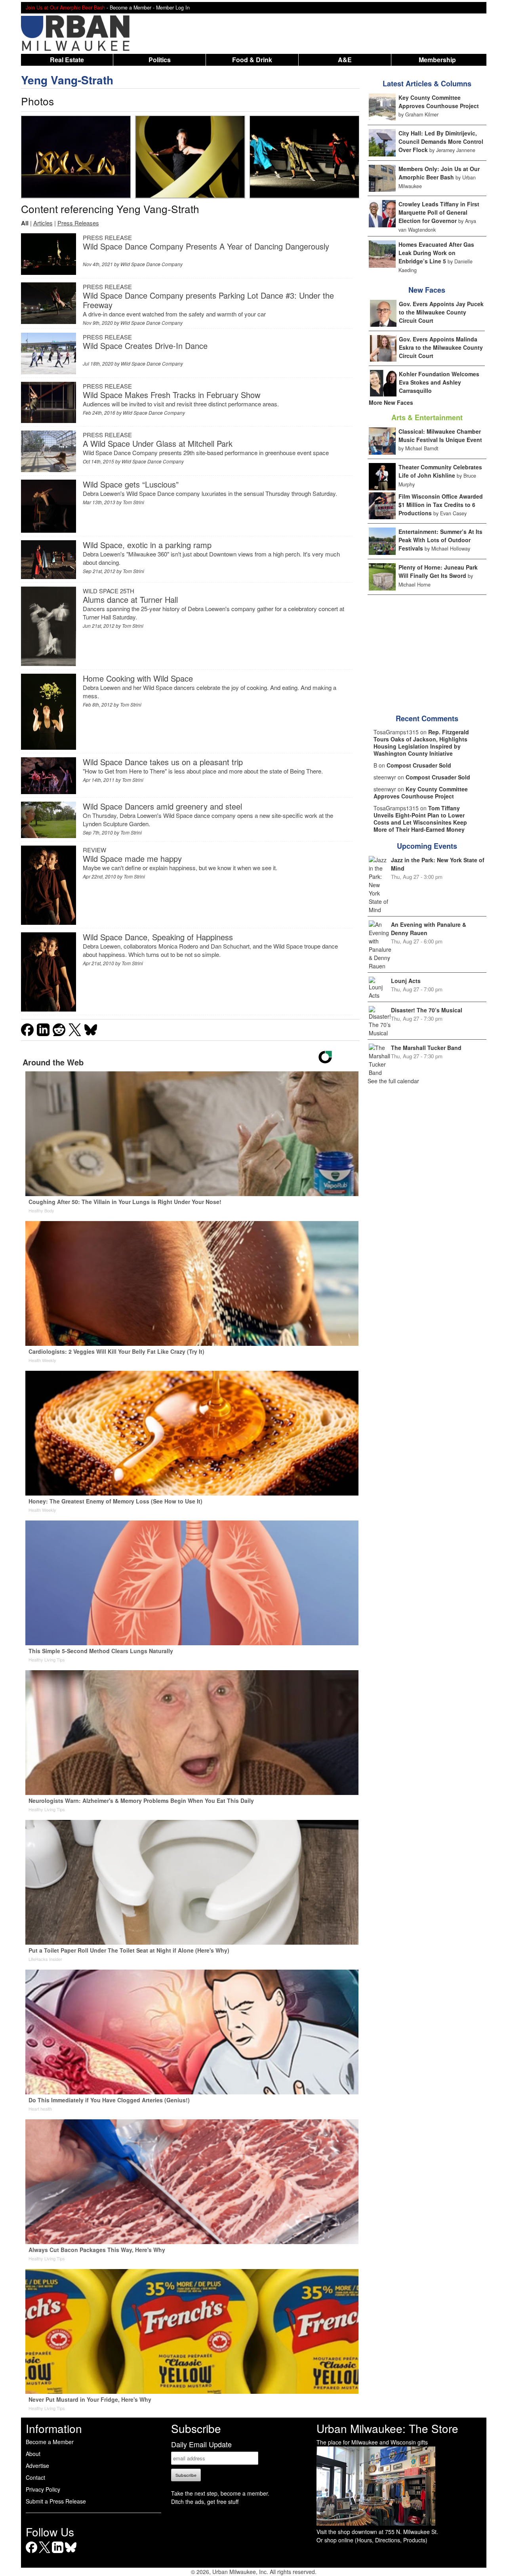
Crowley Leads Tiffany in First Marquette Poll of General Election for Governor (439, 212)
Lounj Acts (406, 981)
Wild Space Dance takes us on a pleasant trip (163, 762)
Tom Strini (133, 502)
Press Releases (78, 223)
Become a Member (50, 2442)
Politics (160, 60)
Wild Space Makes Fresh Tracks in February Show (172, 395)
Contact (35, 2477)
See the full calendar (393, 1081)
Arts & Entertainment (427, 417)
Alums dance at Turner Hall (130, 599)
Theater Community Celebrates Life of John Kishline (440, 471)
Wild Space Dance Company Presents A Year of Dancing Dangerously (206, 246)
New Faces (427, 290)
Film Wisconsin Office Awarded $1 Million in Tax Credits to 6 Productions (441, 505)
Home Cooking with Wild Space (138, 678)
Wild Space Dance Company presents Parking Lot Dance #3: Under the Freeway (208, 300)
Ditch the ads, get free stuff (205, 2502)
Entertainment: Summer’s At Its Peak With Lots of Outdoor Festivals (440, 540)
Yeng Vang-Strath (67, 80)
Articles (43, 223)
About (33, 2454)
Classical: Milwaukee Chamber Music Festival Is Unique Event (440, 435)
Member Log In (173, 8)
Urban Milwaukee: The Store (387, 2428)
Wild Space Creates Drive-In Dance (145, 346)
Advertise (37, 2465)
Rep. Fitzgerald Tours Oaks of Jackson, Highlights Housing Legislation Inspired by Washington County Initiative (421, 743)
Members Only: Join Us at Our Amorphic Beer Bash (439, 173)
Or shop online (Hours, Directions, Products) (372, 2540)
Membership (437, 60)
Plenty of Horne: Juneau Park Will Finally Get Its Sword (438, 571)
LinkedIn (58, 2553)
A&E (345, 60)
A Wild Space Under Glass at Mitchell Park (158, 443)
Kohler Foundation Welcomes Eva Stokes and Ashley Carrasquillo (439, 382)
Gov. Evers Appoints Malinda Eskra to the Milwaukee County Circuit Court (441, 347)
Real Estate (67, 60)
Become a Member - (133, 8)
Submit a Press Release (56, 2501)
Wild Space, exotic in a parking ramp (147, 545)
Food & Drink (252, 60)
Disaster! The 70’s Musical (427, 1010)
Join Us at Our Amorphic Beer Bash (65, 8)
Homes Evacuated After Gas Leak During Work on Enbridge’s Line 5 (436, 253)
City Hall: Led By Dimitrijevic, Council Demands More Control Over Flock (441, 141)
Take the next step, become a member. (220, 2493)
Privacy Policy (43, 2489)
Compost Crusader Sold (419, 765)
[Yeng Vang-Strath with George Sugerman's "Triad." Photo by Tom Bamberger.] (76, 157)
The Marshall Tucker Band (426, 1048)
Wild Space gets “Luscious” (131, 484)
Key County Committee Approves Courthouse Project (439, 102)
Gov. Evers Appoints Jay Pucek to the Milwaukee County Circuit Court (441, 312)
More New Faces (391, 402)
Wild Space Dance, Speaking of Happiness (158, 937)
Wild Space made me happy (132, 858)
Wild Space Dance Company (152, 264)
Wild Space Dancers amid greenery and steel (162, 806)
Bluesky (71, 2553)
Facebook (31, 2553)
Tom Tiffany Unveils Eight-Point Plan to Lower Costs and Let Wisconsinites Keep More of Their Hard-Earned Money (420, 819)
